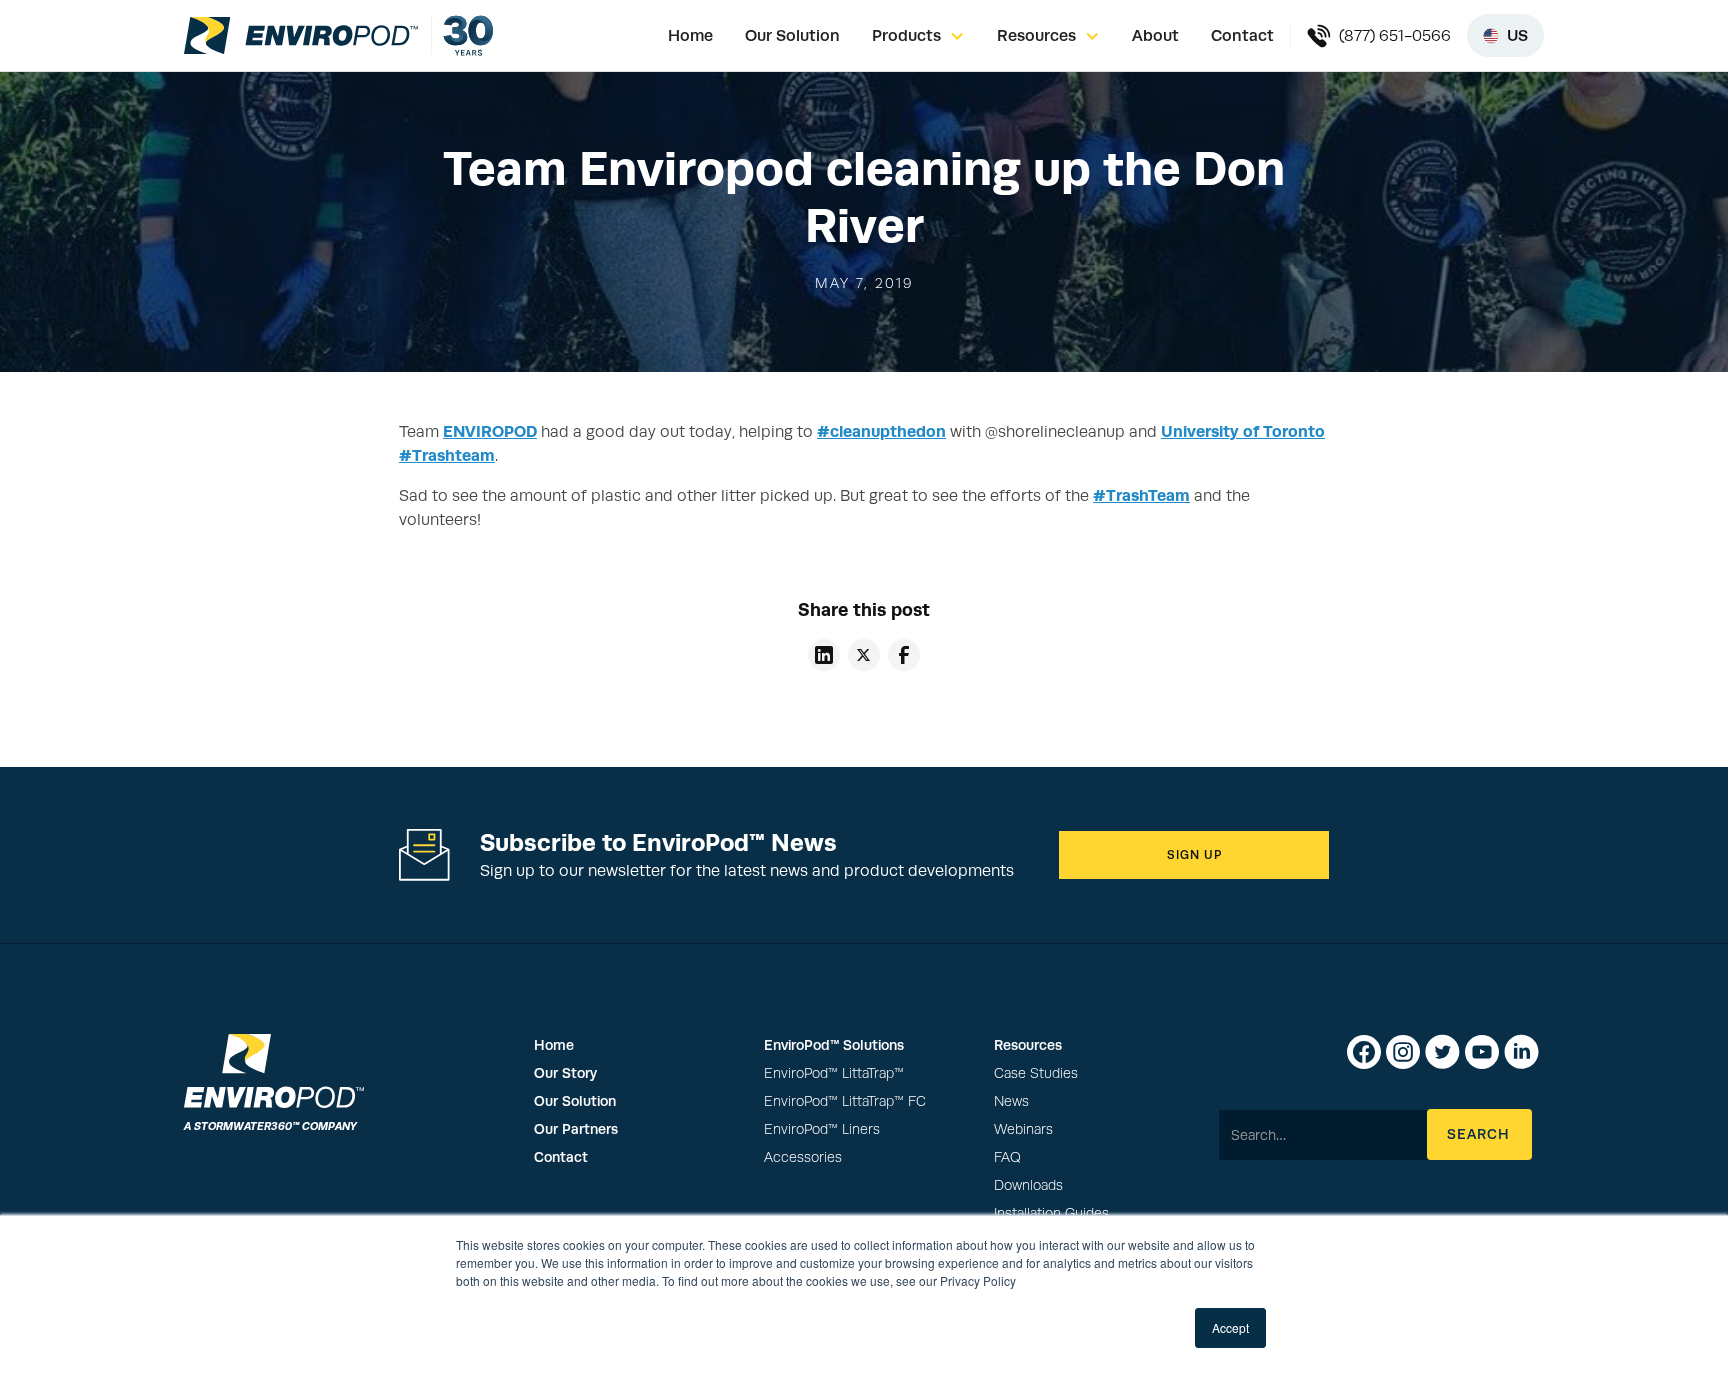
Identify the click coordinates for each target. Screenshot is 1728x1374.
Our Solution (792, 35)
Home (690, 35)
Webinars (1023, 1129)
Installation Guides (1051, 1213)
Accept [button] (1230, 1327)
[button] (918, 36)
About (1155, 35)
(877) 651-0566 (1395, 36)
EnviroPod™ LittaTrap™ (834, 1073)
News (1011, 1101)
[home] (301, 35)
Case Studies (1036, 1073)
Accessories (803, 1157)
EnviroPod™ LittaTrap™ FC (845, 1101)
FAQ (1007, 1157)
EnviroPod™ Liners (822, 1129)
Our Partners (576, 1129)
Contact (1242, 35)
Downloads (1028, 1185)
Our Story (565, 1073)
